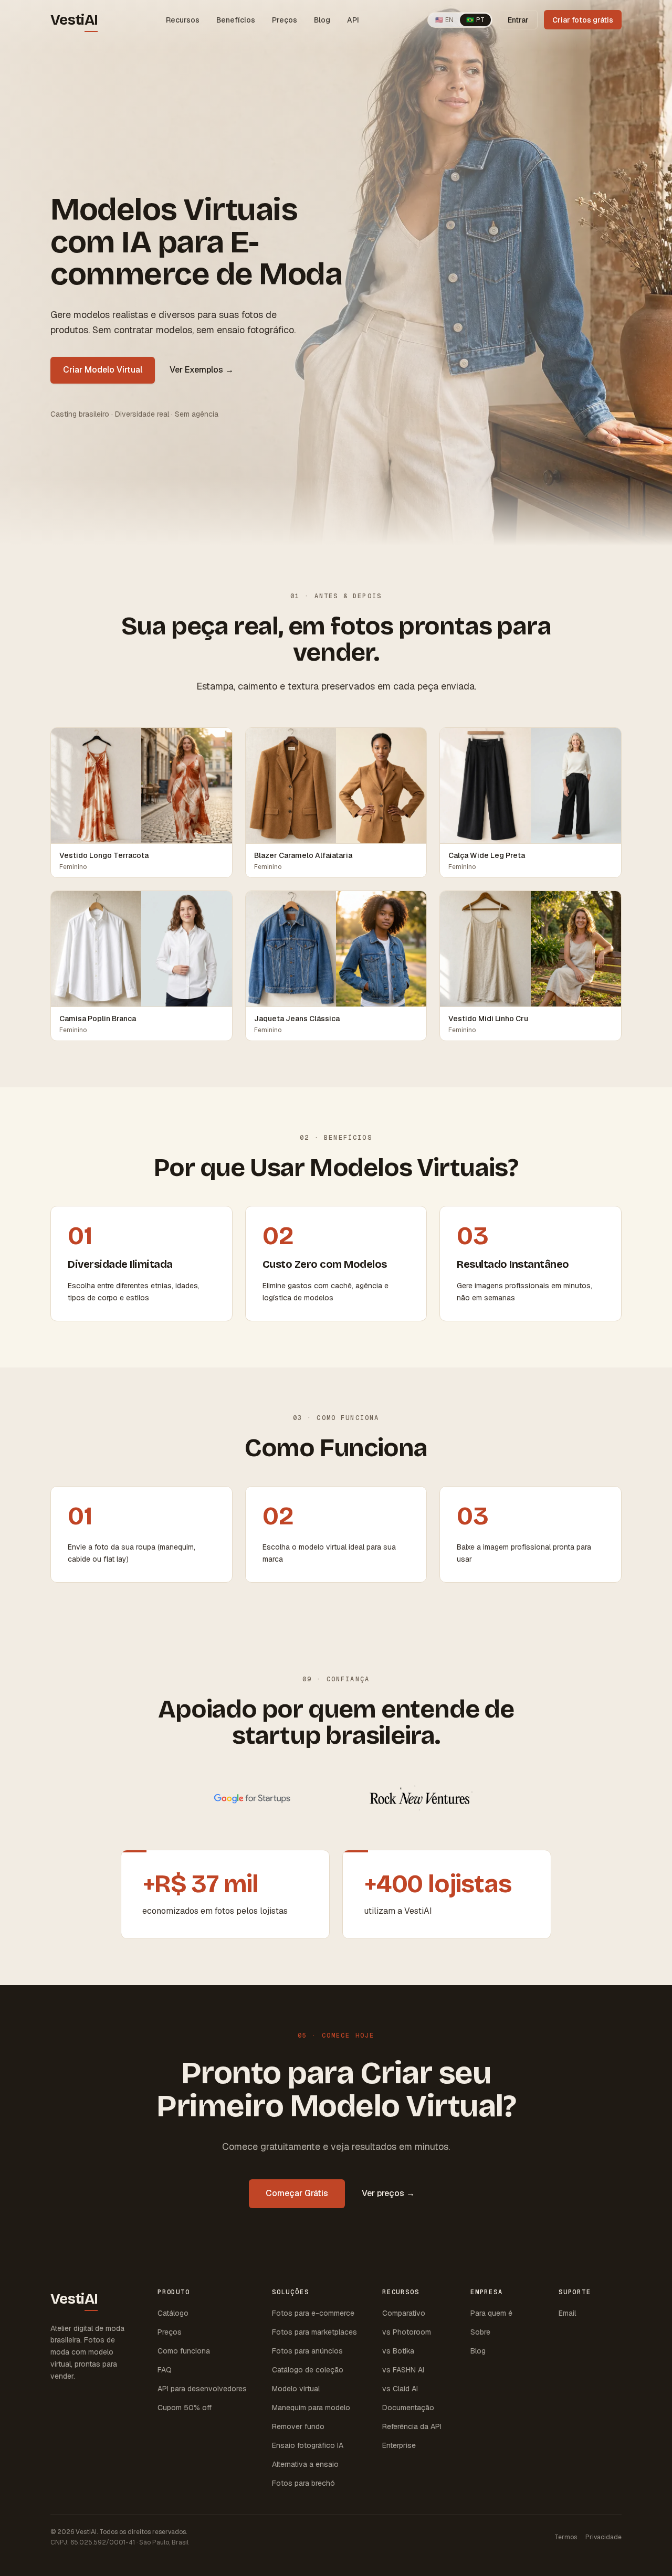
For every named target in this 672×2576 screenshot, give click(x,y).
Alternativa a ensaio (305, 2464)
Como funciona (184, 2351)
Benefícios (236, 20)
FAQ (165, 2370)
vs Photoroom (407, 2332)
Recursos (183, 20)
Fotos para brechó (303, 2483)
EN (444, 20)
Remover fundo (298, 2426)
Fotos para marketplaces (314, 2332)
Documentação (408, 2408)
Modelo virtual (296, 2389)
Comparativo (404, 2313)
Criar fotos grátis (583, 20)
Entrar (518, 20)
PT (475, 20)
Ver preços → (388, 2193)
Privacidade (603, 2537)
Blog (322, 20)
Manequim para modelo (311, 2408)
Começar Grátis (297, 2193)
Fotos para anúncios (307, 2351)
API (353, 20)
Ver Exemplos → (202, 370)
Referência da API (412, 2426)
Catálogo (173, 2313)
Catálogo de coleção (308, 2370)
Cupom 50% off (185, 2408)
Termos (566, 2537)
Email (567, 2313)
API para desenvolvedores (202, 2389)
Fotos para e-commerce (313, 2313)
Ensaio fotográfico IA (308, 2445)
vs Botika (398, 2351)
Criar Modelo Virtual (103, 370)
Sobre (480, 2332)
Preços (285, 20)
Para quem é (491, 2313)
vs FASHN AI (403, 2370)
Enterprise (399, 2445)
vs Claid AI (400, 2389)
